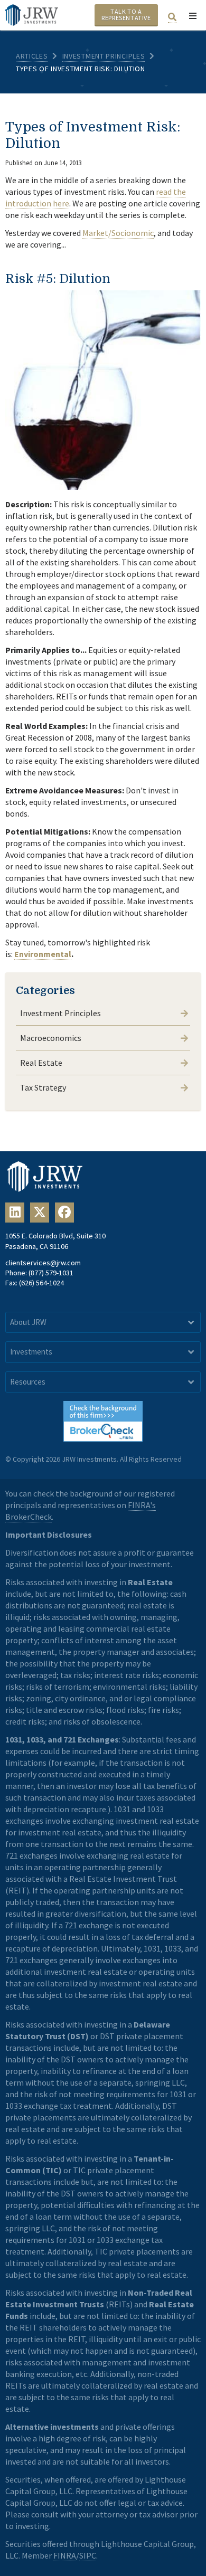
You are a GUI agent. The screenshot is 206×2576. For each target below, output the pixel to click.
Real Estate (41, 1063)
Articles (32, 56)
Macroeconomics (51, 1038)
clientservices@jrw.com (43, 1263)
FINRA (65, 2555)
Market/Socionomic (118, 233)
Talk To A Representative (126, 15)
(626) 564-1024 (41, 1283)
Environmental (43, 954)
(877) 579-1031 (51, 1273)
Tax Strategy (43, 1087)
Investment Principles (104, 56)
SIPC (88, 2555)
